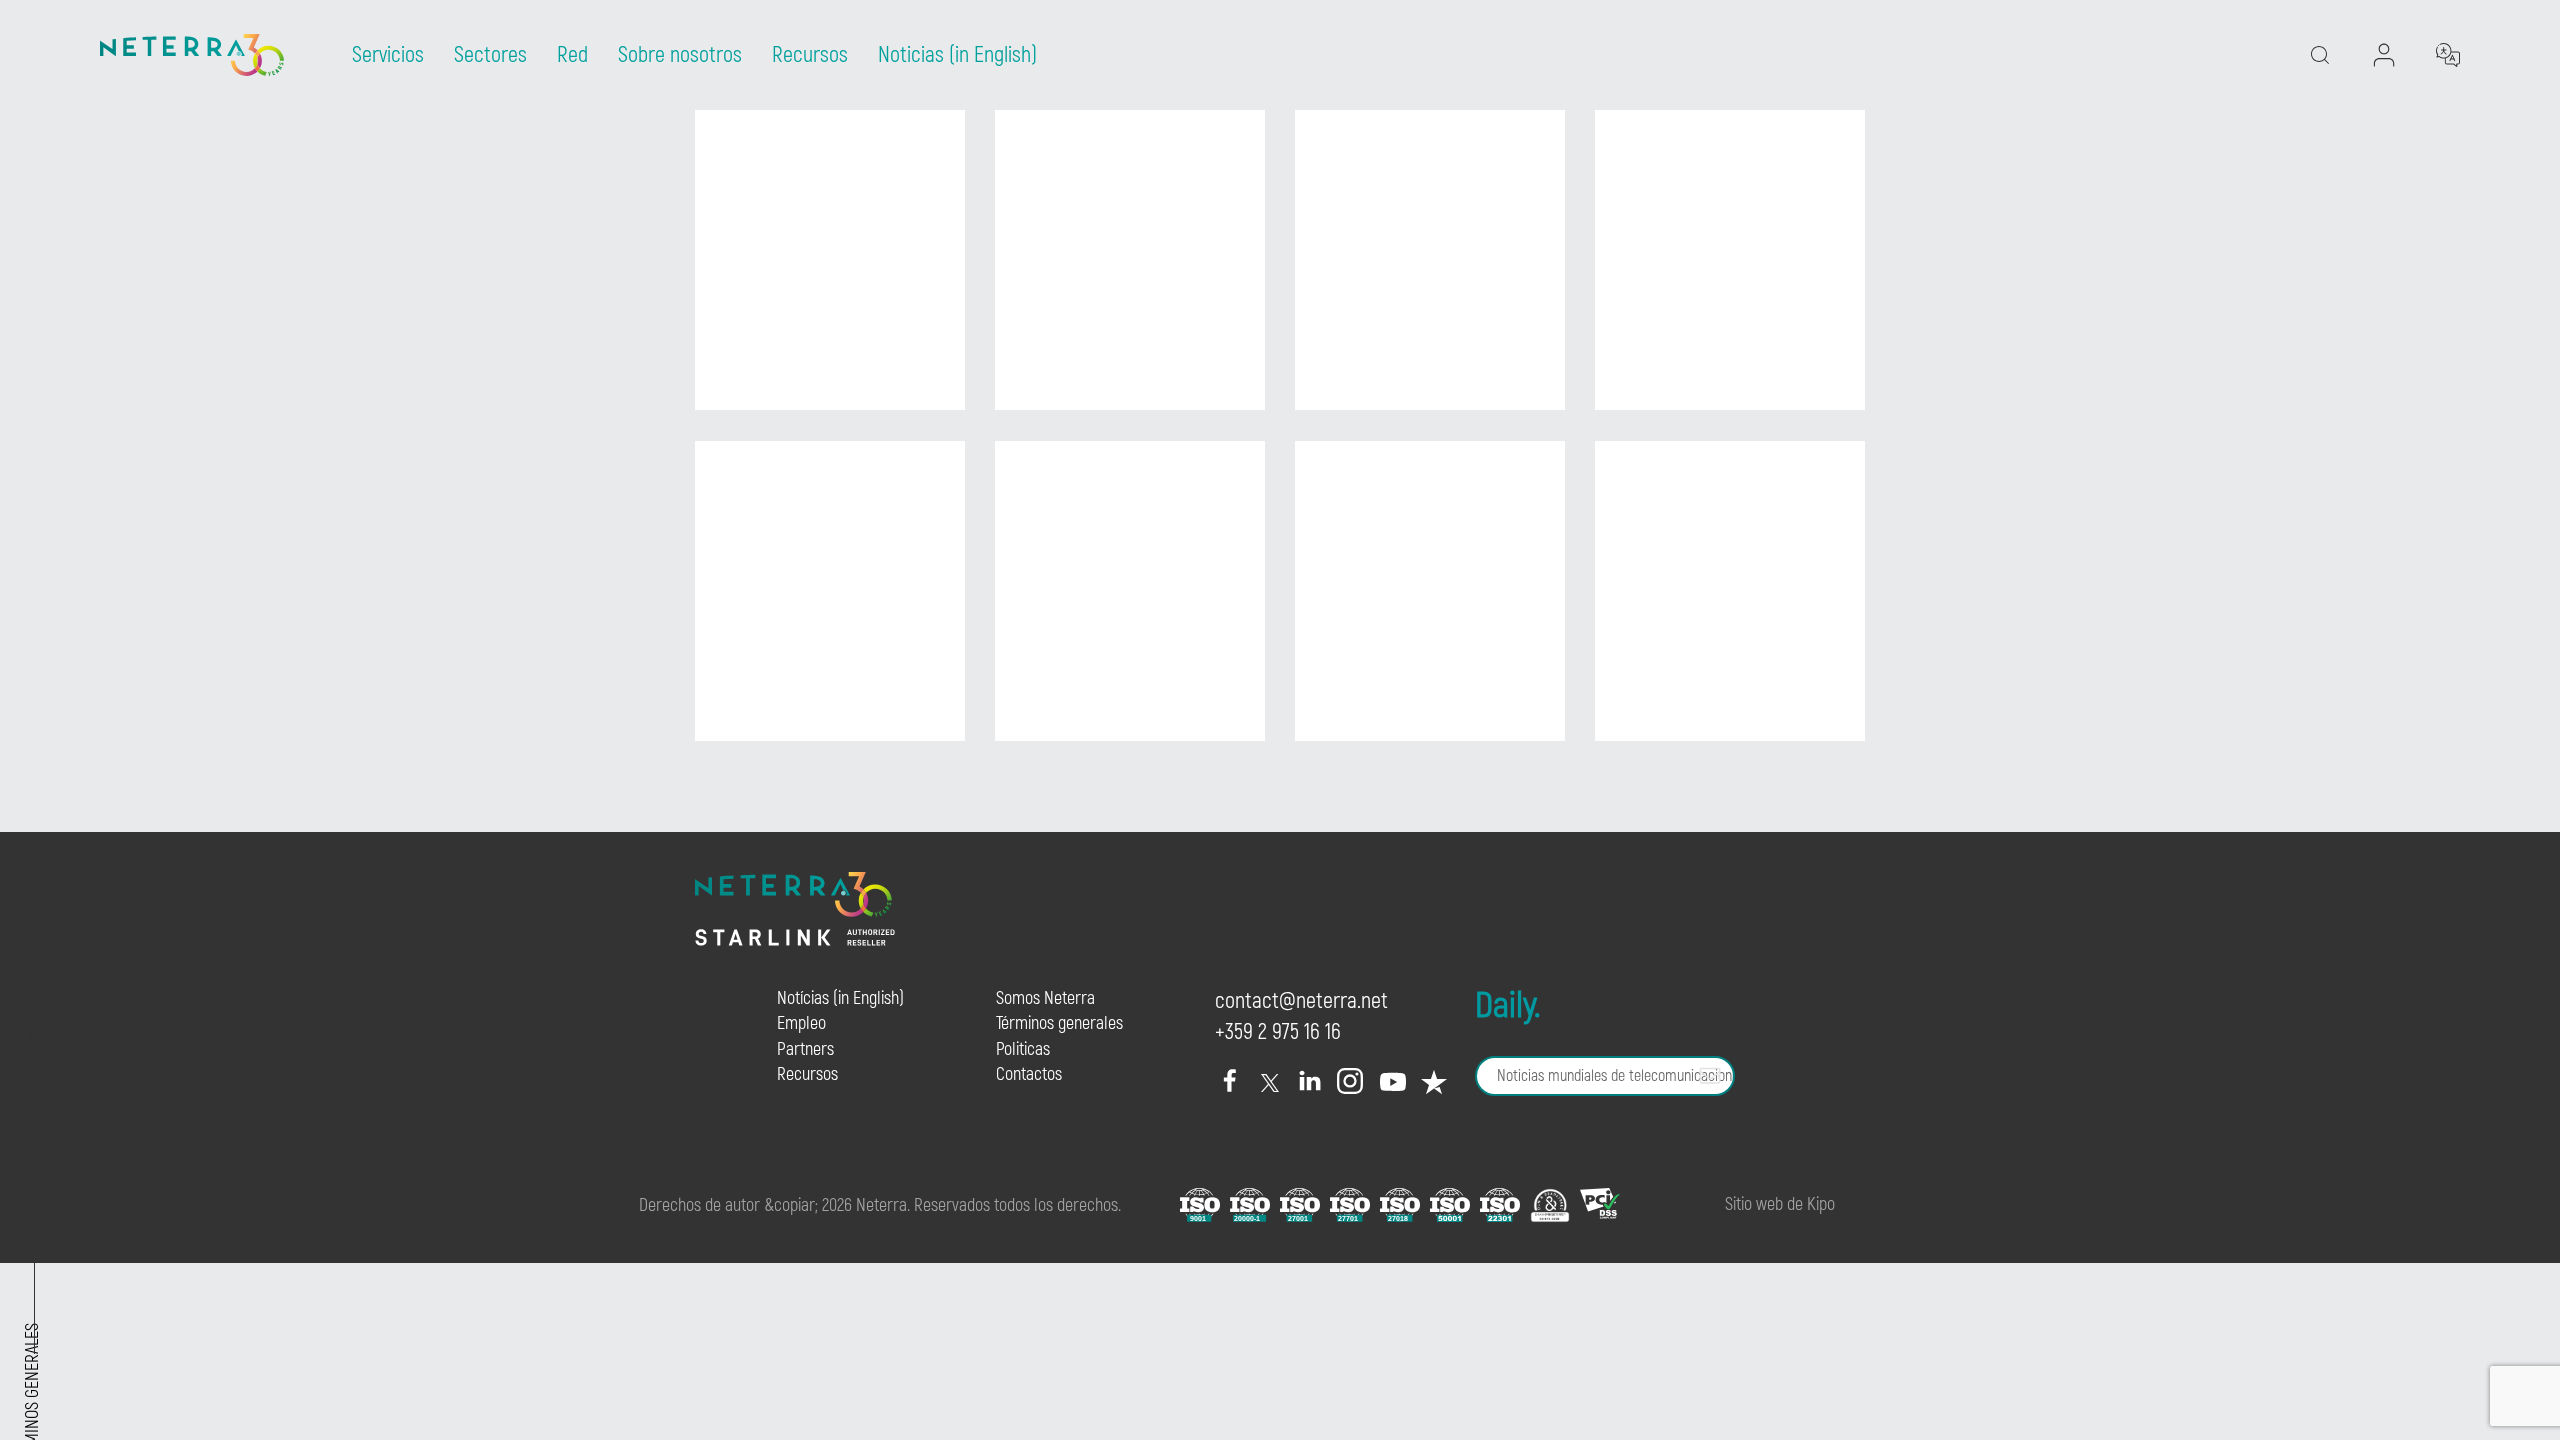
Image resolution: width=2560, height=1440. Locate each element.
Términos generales (1059, 1023)
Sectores (490, 55)
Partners (805, 1049)
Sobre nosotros (680, 55)
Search (2368, 135)
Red (572, 55)
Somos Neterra (1045, 998)
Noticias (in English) (957, 55)
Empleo (801, 1023)
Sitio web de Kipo (1780, 1204)
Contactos (1029, 1074)
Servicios (388, 55)
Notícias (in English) (840, 998)
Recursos (810, 55)
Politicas (1023, 1049)
